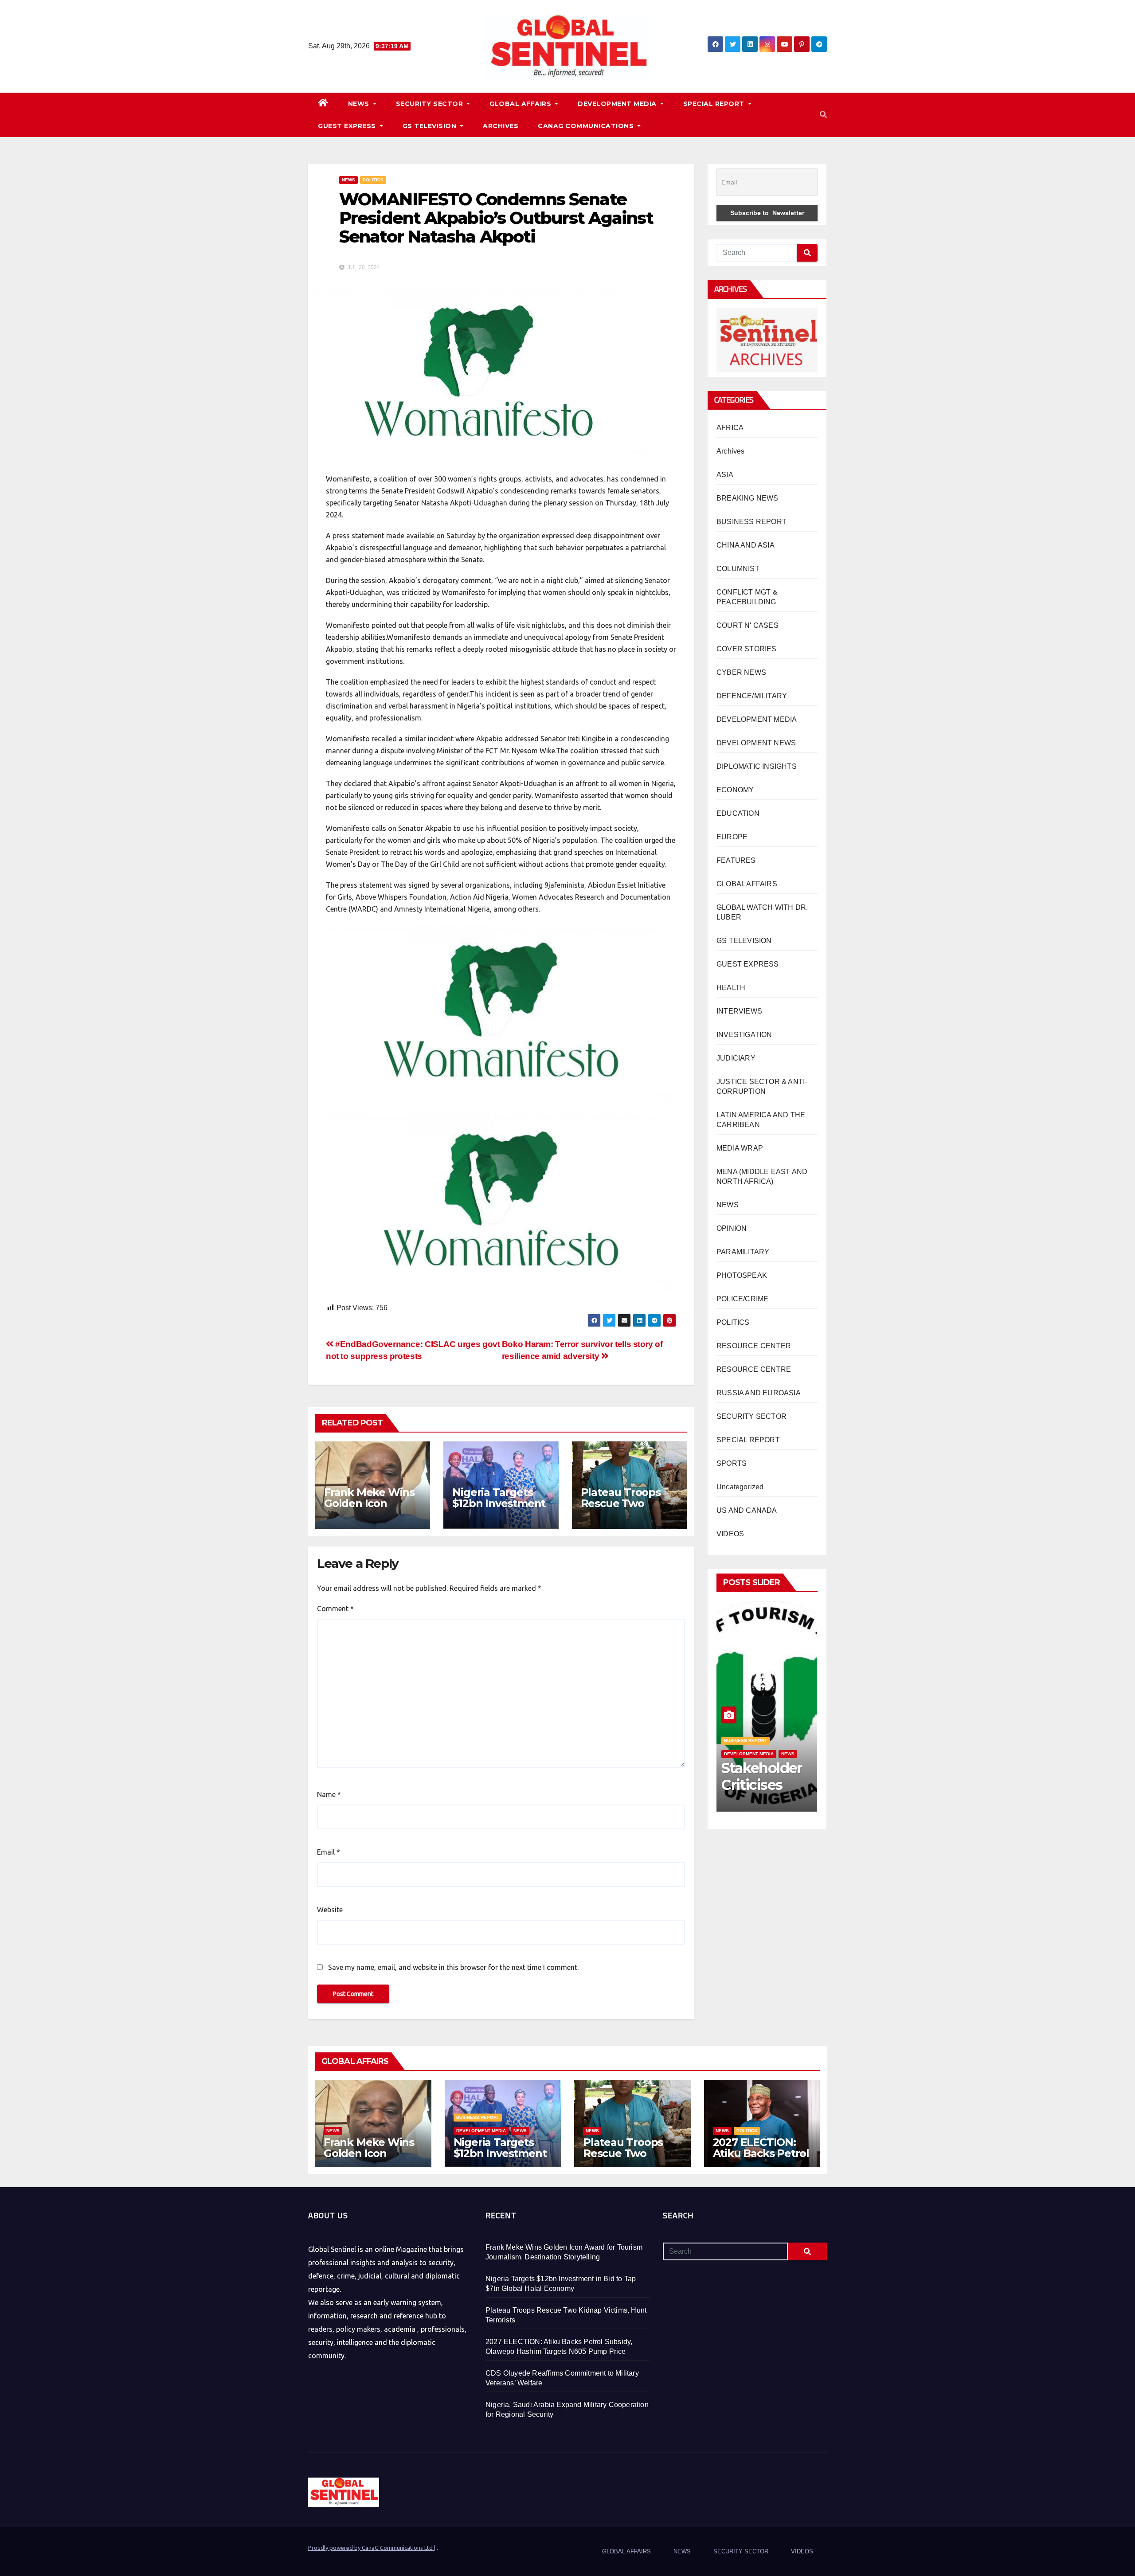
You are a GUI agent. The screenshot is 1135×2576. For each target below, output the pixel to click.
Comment (335, 1609)
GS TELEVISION (431, 126)
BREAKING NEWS (748, 498)
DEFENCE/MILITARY (752, 696)
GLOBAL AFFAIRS (521, 104)
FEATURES (736, 860)
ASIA (725, 475)
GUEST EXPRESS (348, 126)
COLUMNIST (738, 569)
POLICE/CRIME (742, 1299)
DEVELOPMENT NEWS (756, 743)
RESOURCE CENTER (754, 1346)
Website (330, 1910)
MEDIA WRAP (740, 1148)
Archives (731, 451)
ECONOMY (735, 790)
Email (329, 1852)
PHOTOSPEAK (742, 1275)
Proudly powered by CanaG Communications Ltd (371, 2548)
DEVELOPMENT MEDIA (618, 104)
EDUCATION (738, 813)
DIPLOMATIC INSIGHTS (757, 766)
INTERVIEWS (739, 1011)
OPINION (732, 1228)
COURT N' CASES (748, 625)
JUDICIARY (736, 1058)
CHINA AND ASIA (746, 545)
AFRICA (730, 428)
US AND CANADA (747, 1510)
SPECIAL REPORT (715, 104)
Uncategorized (740, 1487)
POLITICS (373, 180)
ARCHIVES (501, 126)
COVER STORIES (747, 649)
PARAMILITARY (743, 1252)
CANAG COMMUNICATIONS (587, 126)
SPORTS (732, 1463)
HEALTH (731, 988)
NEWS (360, 104)
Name (329, 1794)
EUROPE (732, 837)
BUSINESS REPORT (751, 522)
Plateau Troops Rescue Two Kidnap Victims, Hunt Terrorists (621, 1509)
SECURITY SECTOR (431, 104)
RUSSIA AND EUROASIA (759, 1393)
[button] (823, 115)
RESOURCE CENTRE (754, 1369)
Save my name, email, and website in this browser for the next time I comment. (453, 1967)
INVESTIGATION (744, 1035)
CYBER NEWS (741, 672)
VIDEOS (730, 1534)
